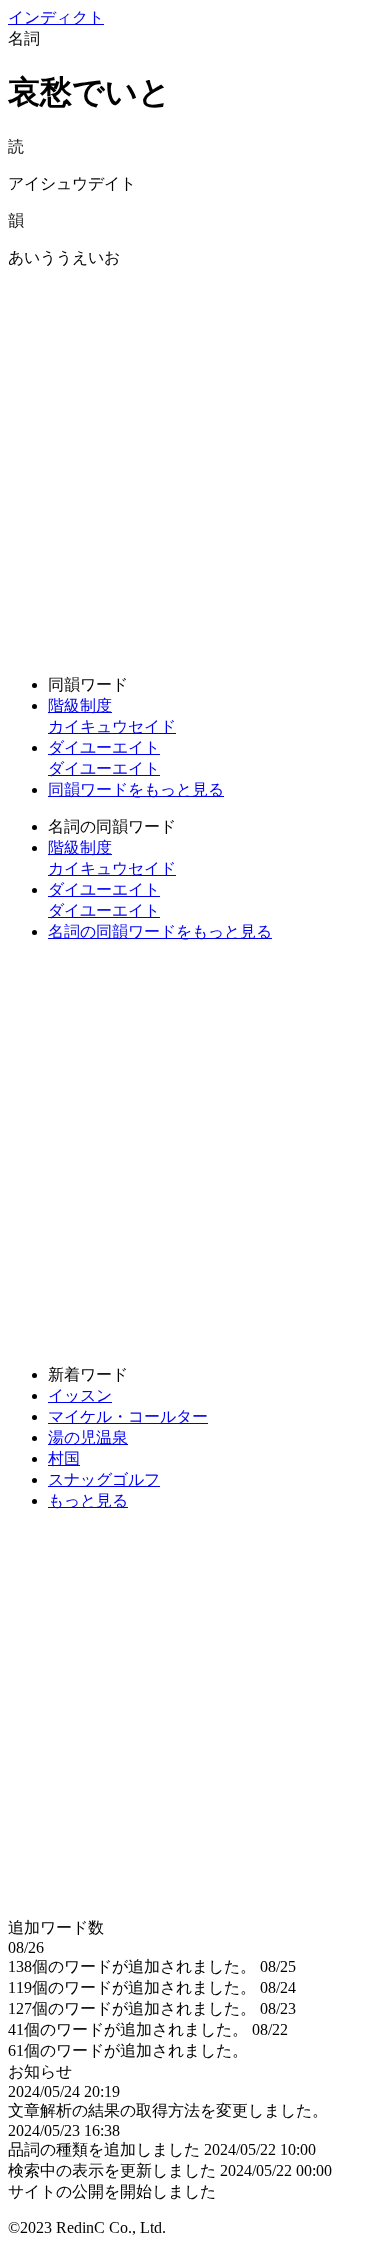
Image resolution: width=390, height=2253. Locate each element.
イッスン (80, 1395)
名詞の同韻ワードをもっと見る (160, 931)
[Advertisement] (195, 464)
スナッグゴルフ (104, 1479)
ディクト (56, 17)
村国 (64, 1458)
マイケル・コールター (128, 1416)
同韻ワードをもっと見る (136, 789)
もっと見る (88, 1500)
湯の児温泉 (88, 1437)
